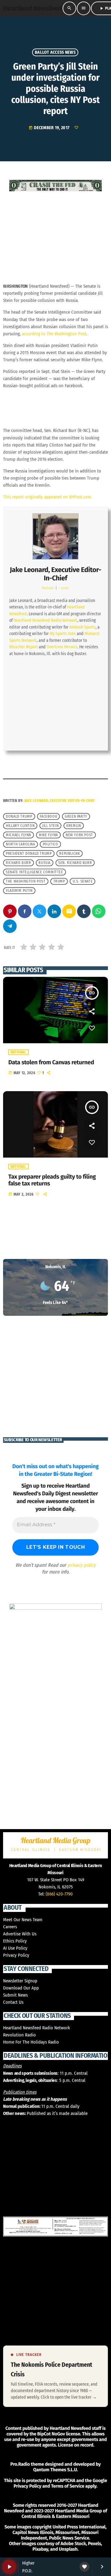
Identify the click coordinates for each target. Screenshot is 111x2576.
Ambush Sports (82, 627)
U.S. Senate (83, 881)
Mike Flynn (48, 835)
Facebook (48, 816)
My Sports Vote (63, 634)
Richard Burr (18, 863)
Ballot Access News (55, 52)
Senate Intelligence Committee (34, 872)
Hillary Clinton (20, 826)
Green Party (76, 816)
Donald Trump (19, 816)
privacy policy (82, 1565)
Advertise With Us (20, 1934)
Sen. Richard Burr (75, 863)
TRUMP (59, 881)
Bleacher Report (24, 647)
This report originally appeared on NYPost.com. (48, 497)
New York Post (79, 835)
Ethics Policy (15, 1941)
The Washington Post (26, 881)
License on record (76, 2445)
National (18, 1052)
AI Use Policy (15, 1948)
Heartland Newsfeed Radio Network (45, 620)
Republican (69, 854)
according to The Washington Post (54, 334)
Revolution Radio (19, 2035)
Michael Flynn (18, 835)
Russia (45, 863)
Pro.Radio (20, 2464)
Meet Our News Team (23, 1920)
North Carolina (20, 844)
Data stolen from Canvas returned (51, 1063)
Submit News (15, 1995)
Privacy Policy (16, 1955)
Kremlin (74, 826)
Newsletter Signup (20, 1981)
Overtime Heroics (62, 647)
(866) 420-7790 (59, 1894)
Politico (51, 844)
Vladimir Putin (19, 891)
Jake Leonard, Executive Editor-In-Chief (55, 574)
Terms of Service (68, 2486)
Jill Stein (50, 826)
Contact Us (13, 2002)
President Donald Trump (29, 854)
